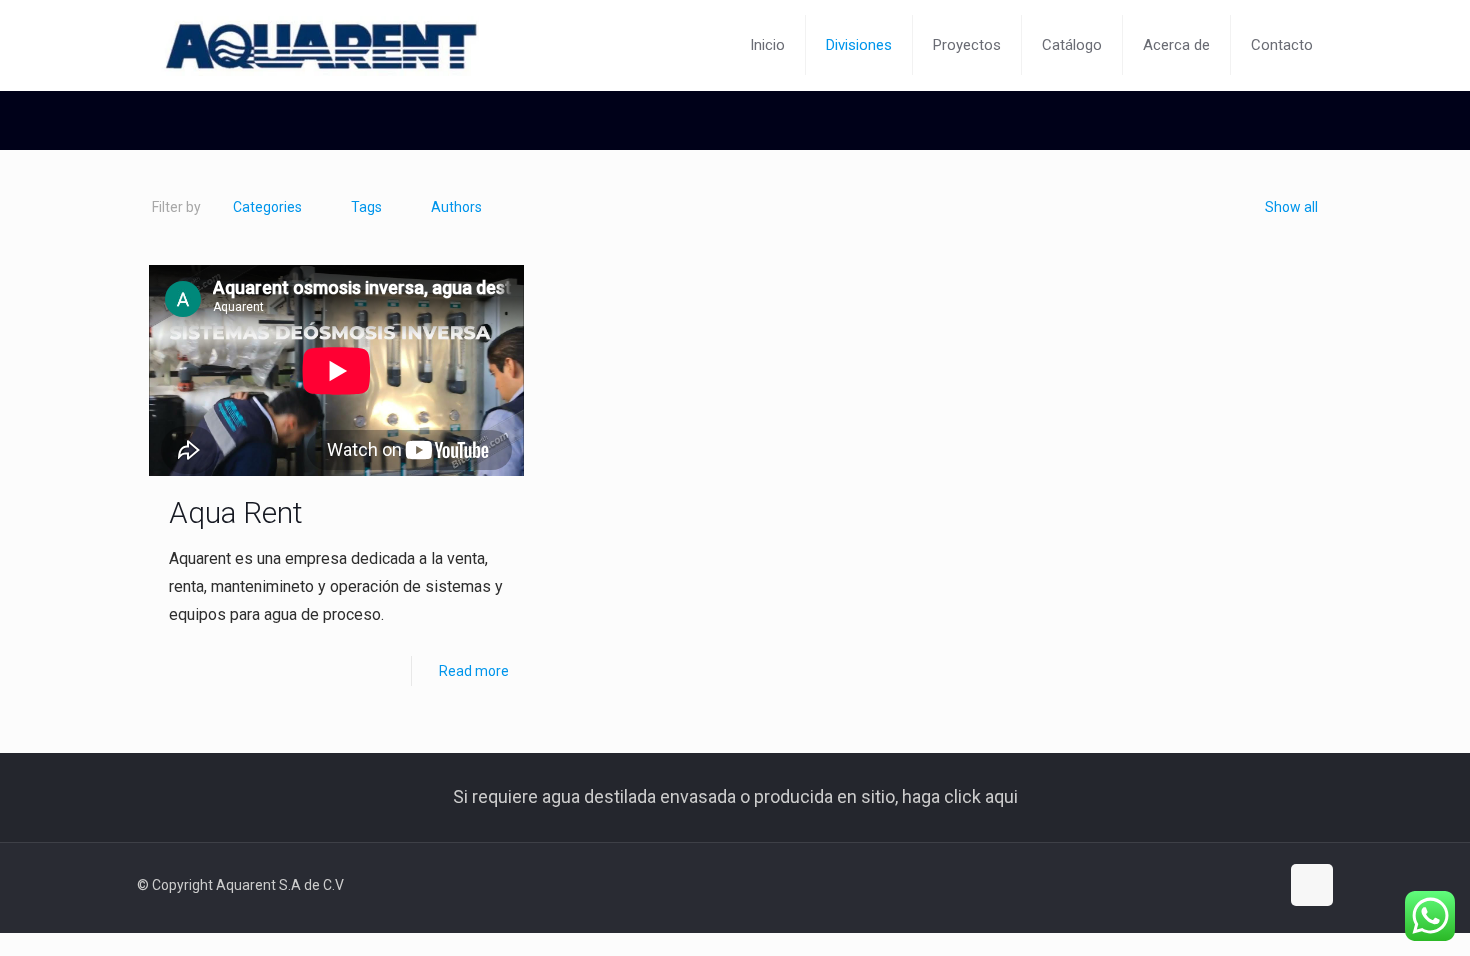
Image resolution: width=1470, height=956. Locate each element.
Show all (1291, 207)
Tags (366, 207)
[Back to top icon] (1312, 885)
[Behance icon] (1263, 885)
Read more (474, 671)
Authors (456, 207)
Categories (267, 207)
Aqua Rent (236, 512)
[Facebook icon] (1242, 885)
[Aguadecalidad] (318, 45)
